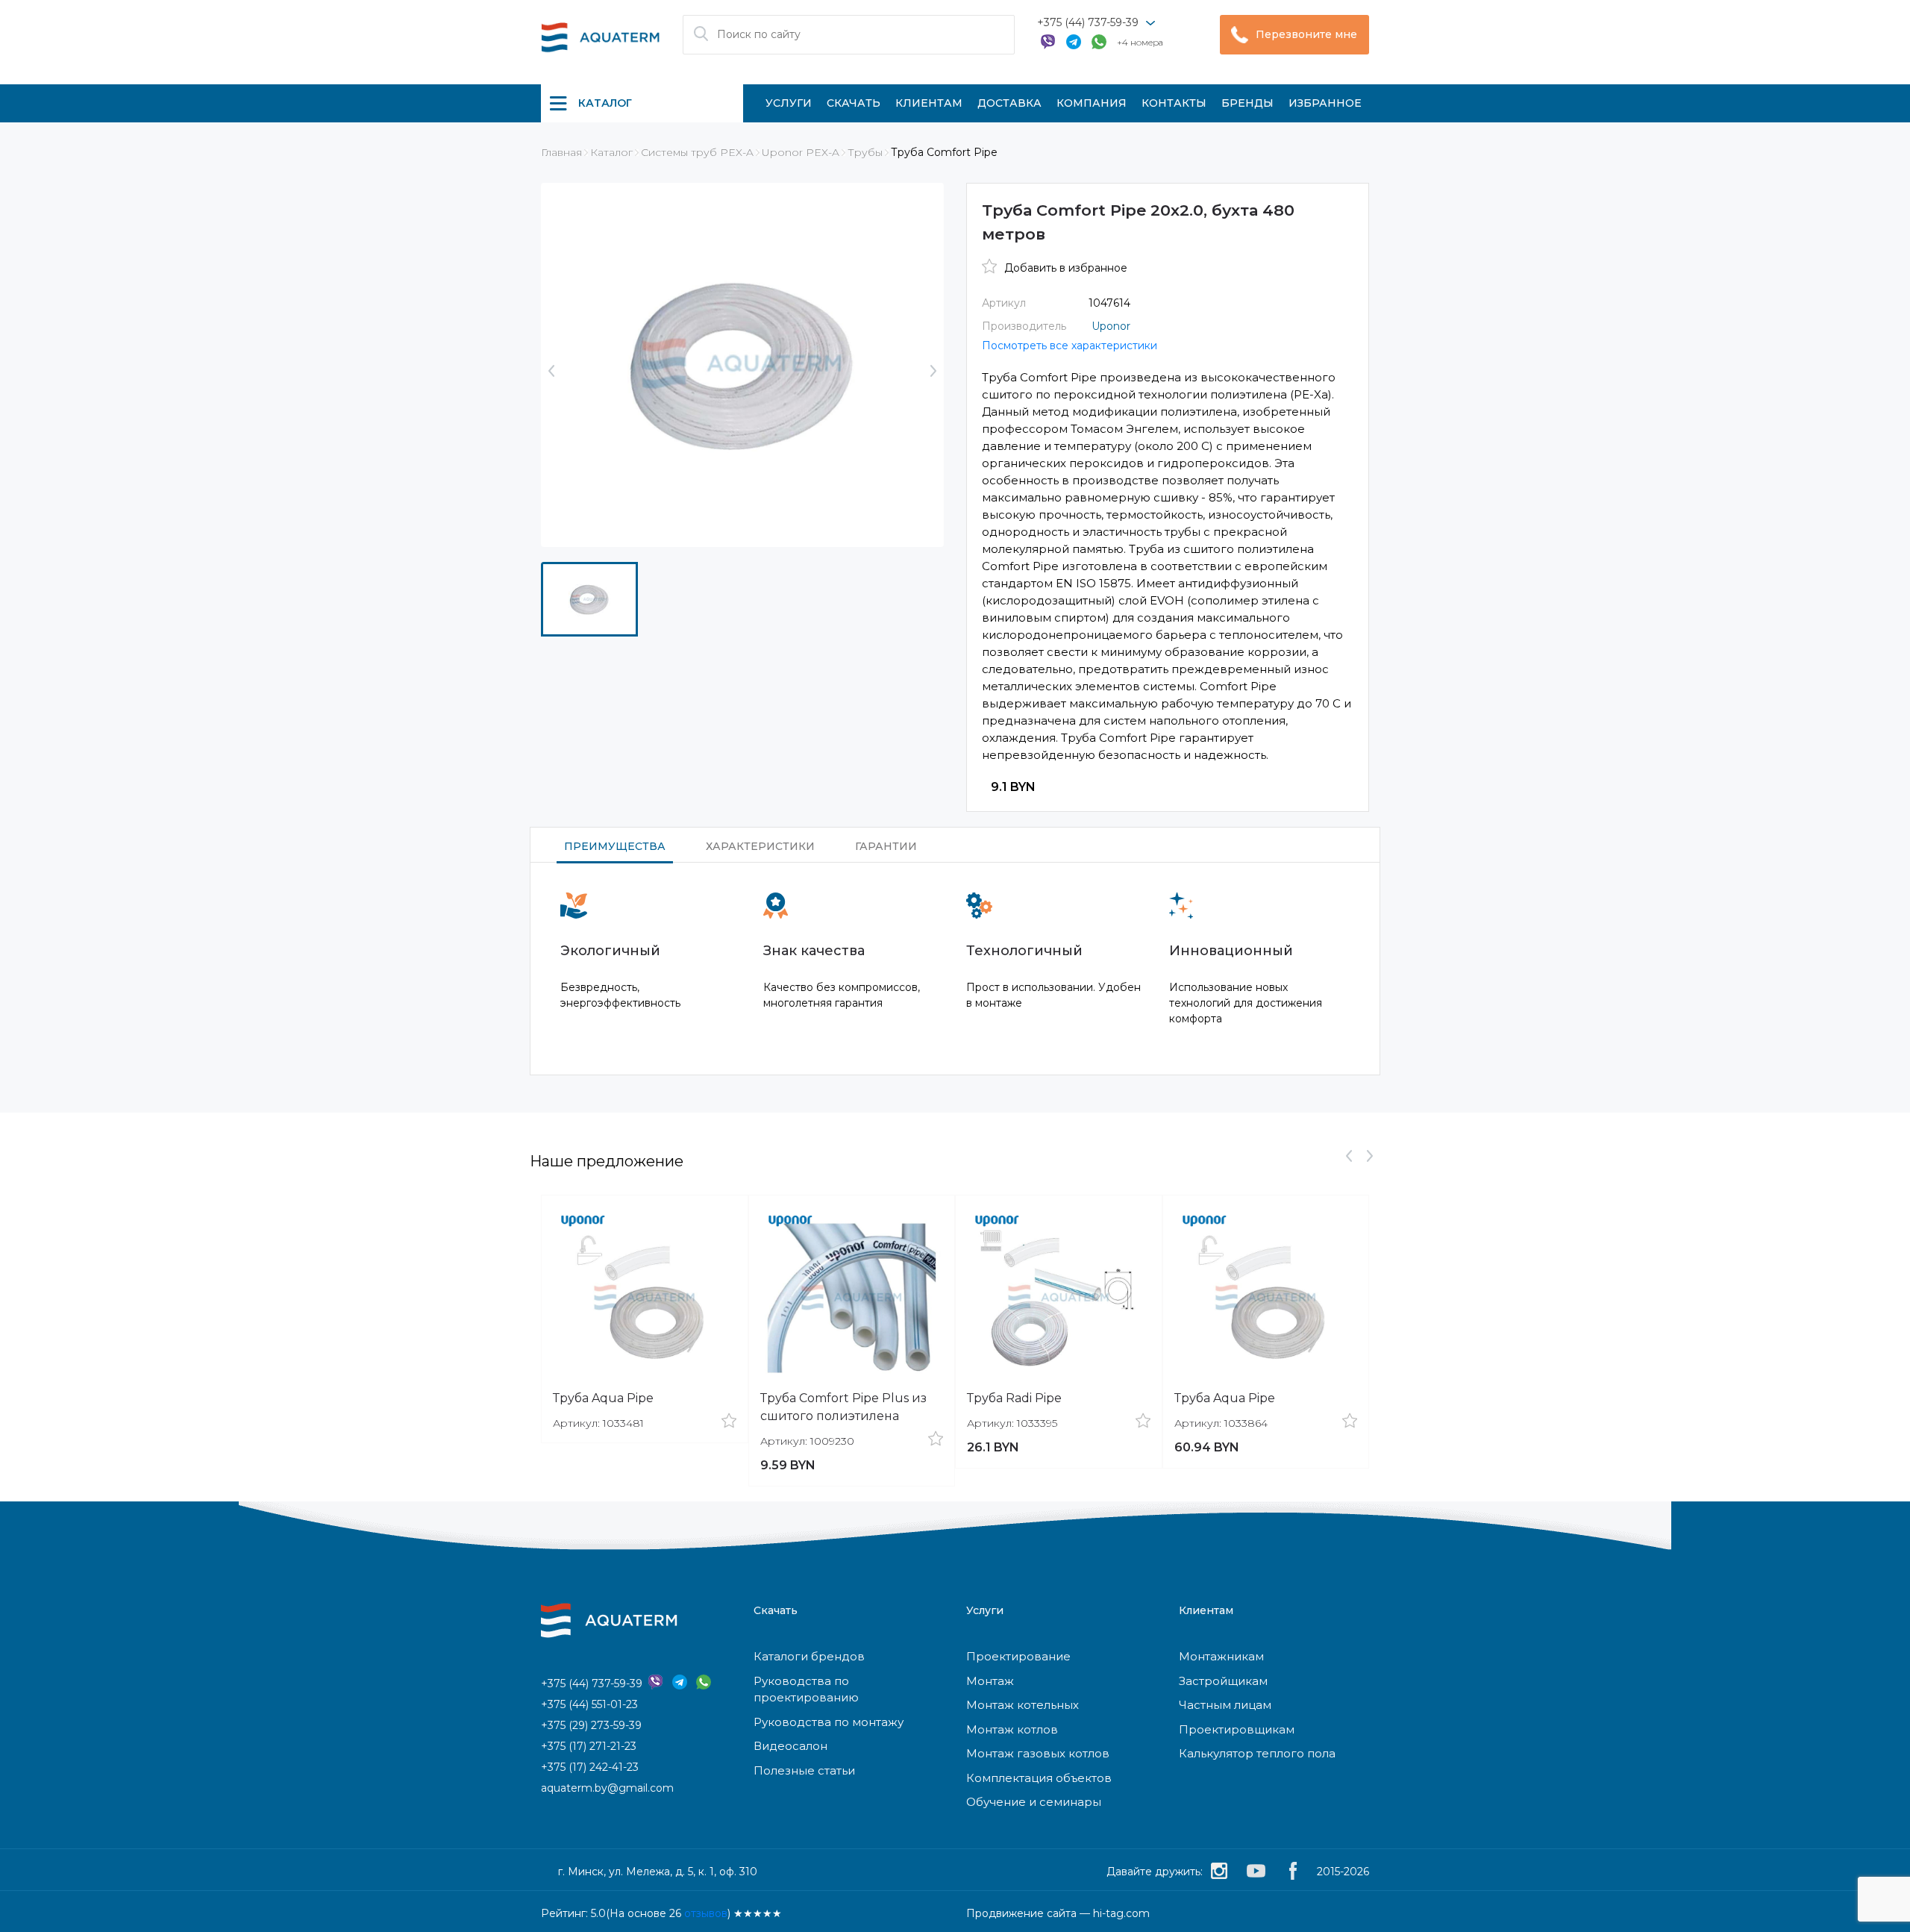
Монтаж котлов (1012, 1729)
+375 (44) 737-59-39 (1088, 22)
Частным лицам (1225, 1705)
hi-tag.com (1121, 1913)
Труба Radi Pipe (1014, 1398)
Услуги (789, 103)
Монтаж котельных (1023, 1705)
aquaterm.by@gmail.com (607, 1788)
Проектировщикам (1237, 1729)
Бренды (1247, 103)
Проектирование (1018, 1656)
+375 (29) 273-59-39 (591, 1725)
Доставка (1009, 103)
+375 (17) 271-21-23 (589, 1746)
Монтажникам (1221, 1656)
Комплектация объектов (1039, 1778)
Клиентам (929, 103)
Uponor (1111, 326)
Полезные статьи (804, 1770)
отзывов (706, 1913)
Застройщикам (1223, 1681)
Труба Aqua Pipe (603, 1398)
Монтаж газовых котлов (1038, 1753)
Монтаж (990, 1681)
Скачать (854, 103)
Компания (1092, 103)
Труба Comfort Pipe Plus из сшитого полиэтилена (843, 1407)
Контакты (1174, 103)
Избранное (1325, 103)
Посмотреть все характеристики (1070, 346)
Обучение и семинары (1034, 1802)
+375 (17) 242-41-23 (590, 1767)
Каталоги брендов (809, 1656)
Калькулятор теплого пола (1257, 1753)
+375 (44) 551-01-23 (589, 1704)
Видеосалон (790, 1746)
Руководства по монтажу (829, 1722)
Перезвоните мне (1306, 34)
